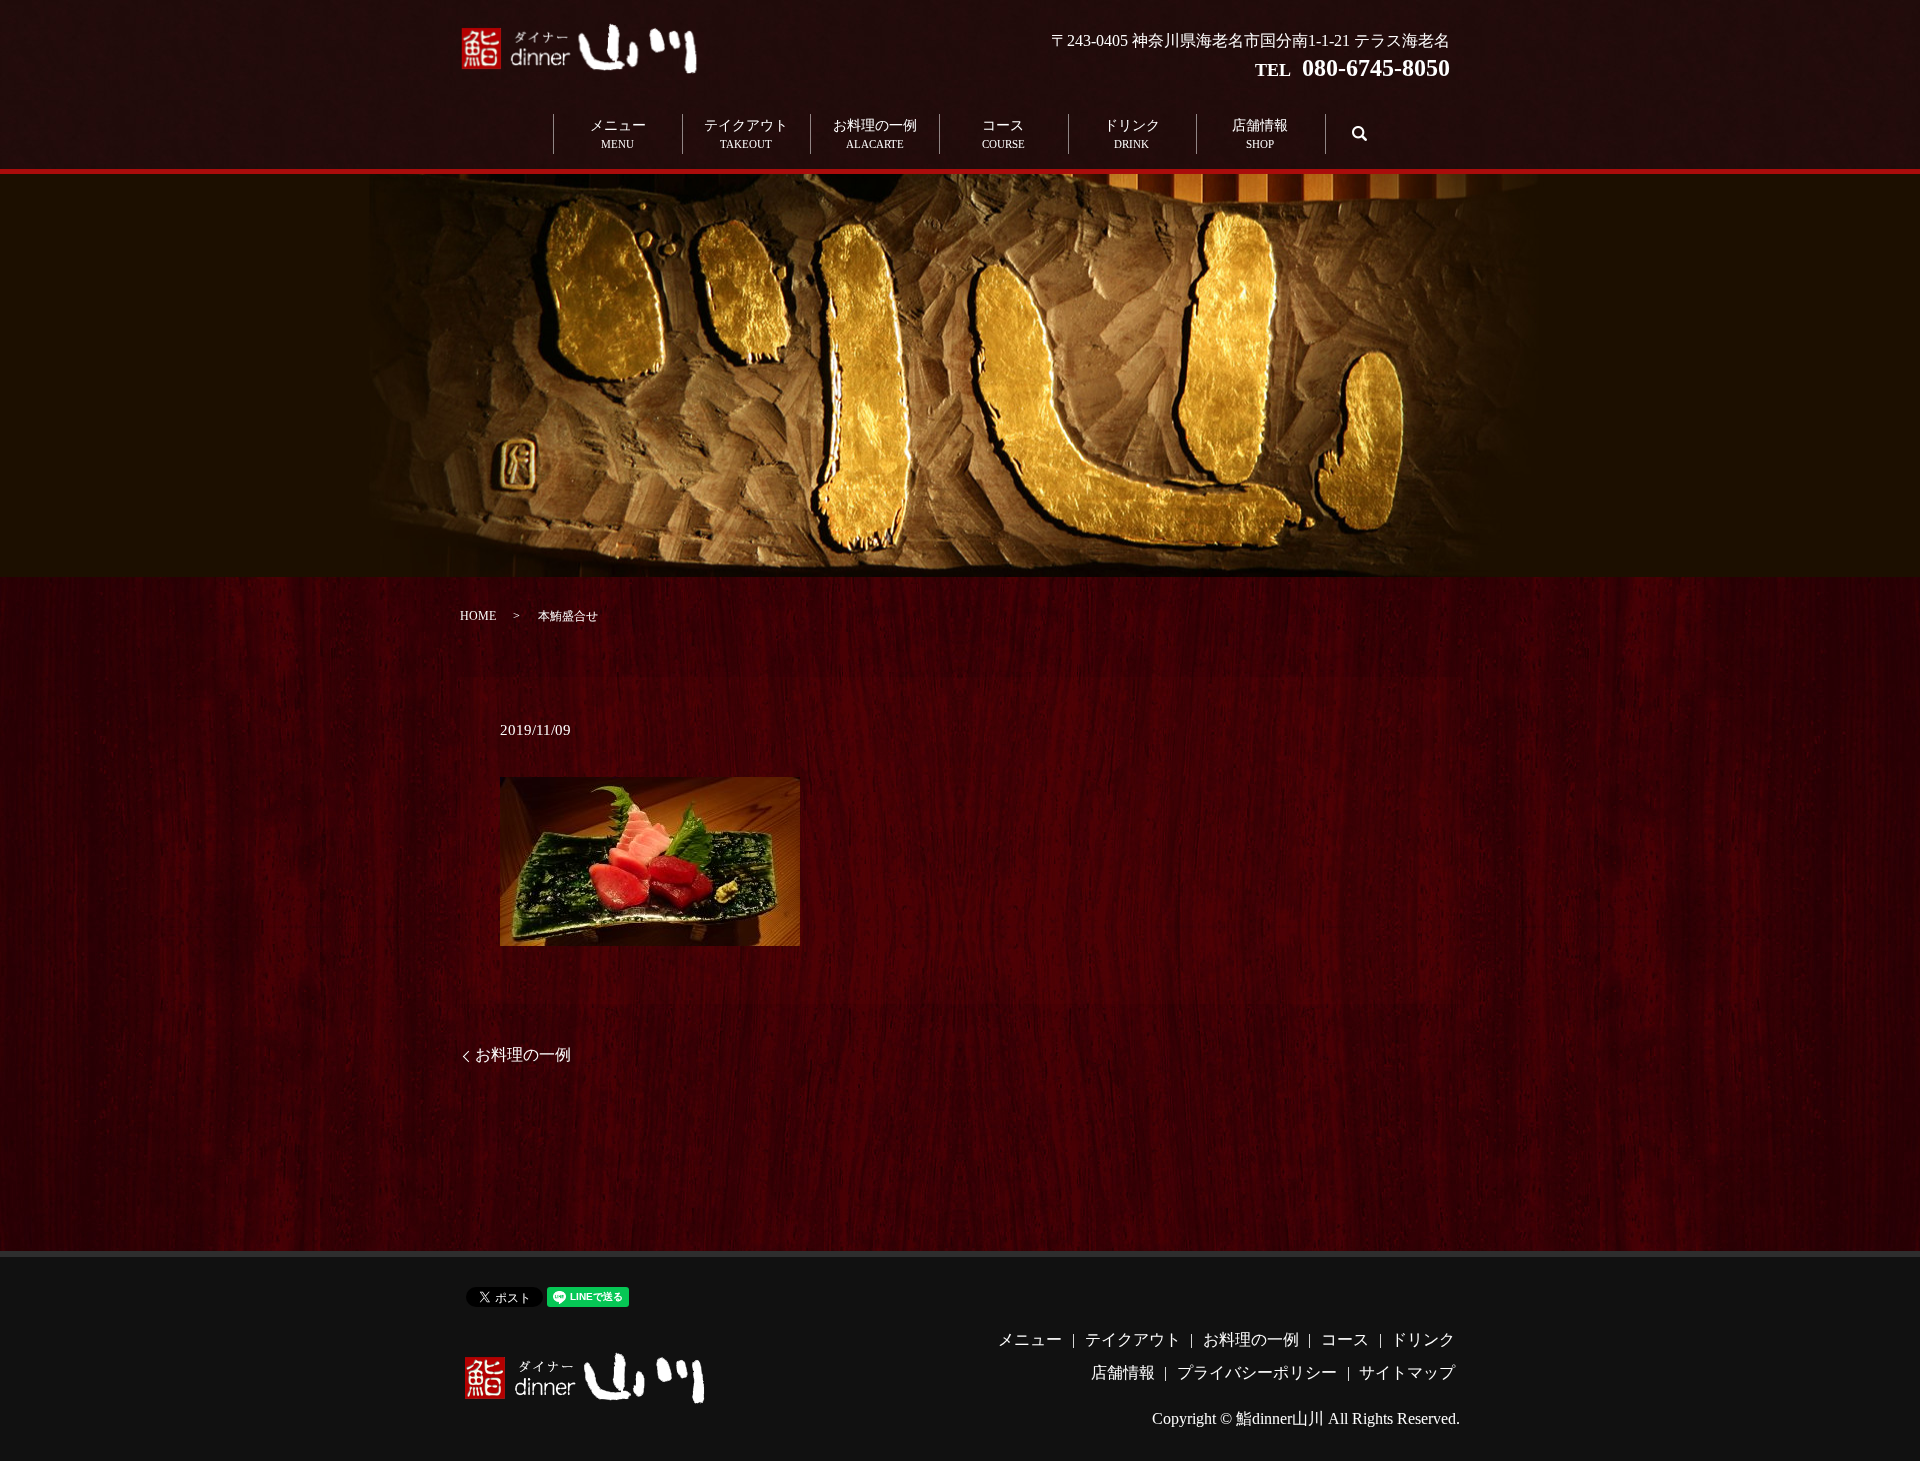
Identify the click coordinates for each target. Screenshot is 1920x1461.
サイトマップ (1407, 1372)
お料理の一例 (875, 134)
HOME (478, 616)
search (1356, 133)
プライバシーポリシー (1257, 1372)
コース (1003, 134)
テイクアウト (746, 134)
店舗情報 (1260, 134)
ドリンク (1132, 134)
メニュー (618, 134)
